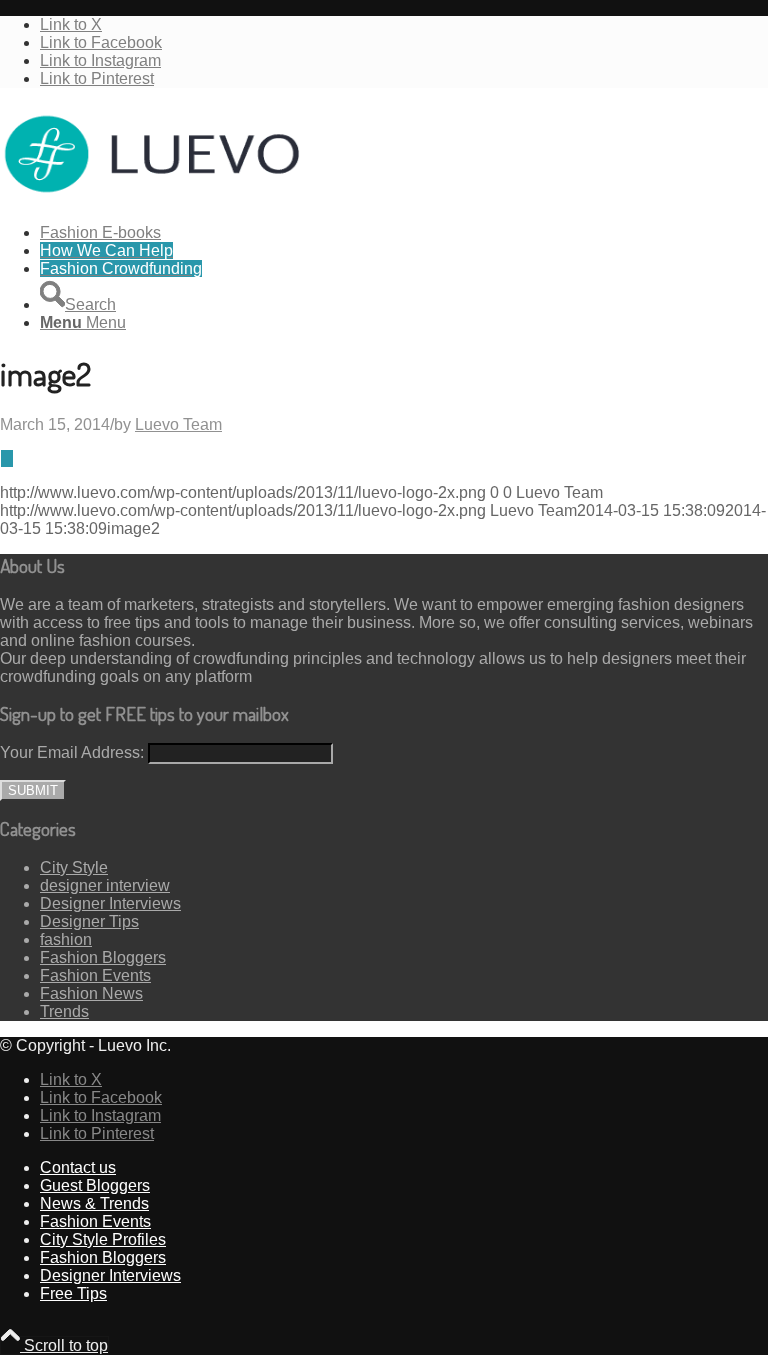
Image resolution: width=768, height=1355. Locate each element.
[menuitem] (404, 233)
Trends (64, 1011)
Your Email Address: (72, 752)
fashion (66, 939)
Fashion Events (95, 975)
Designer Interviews (110, 903)
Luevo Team (178, 424)
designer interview (105, 885)
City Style (74, 867)
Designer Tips (89, 921)
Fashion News (91, 993)
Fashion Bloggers (103, 957)
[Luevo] (150, 198)
